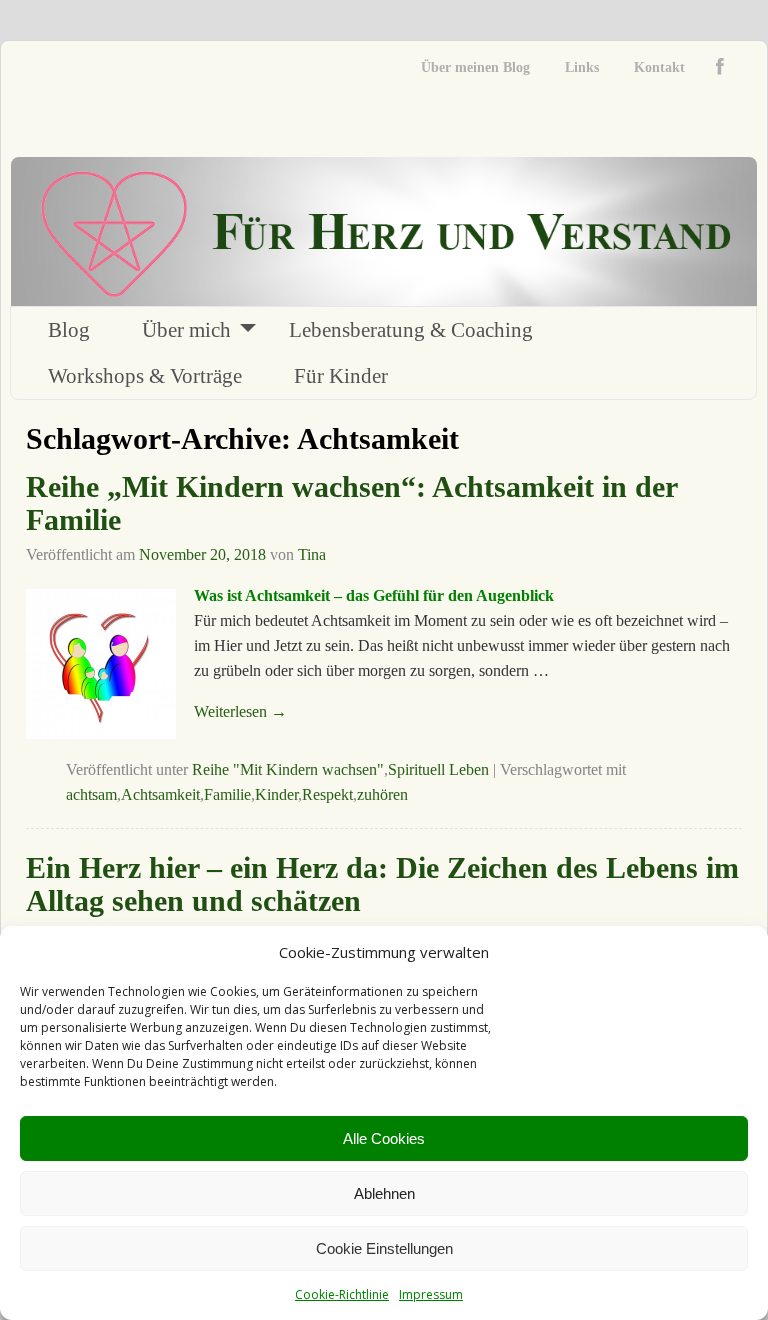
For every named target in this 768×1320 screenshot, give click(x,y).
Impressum (431, 1294)
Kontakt (659, 67)
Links (582, 67)
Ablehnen (384, 1193)
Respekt (327, 794)
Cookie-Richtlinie (342, 1294)
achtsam (91, 794)
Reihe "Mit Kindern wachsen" (288, 769)
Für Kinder (341, 376)
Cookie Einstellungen (384, 1248)
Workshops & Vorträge (145, 376)
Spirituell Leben (438, 769)
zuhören (382, 794)
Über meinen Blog (475, 67)
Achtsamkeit (160, 794)
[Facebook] (724, 67)
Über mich (186, 330)
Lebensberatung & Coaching (411, 330)
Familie (227, 794)
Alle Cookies (384, 1138)
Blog (69, 330)
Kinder (276, 794)
